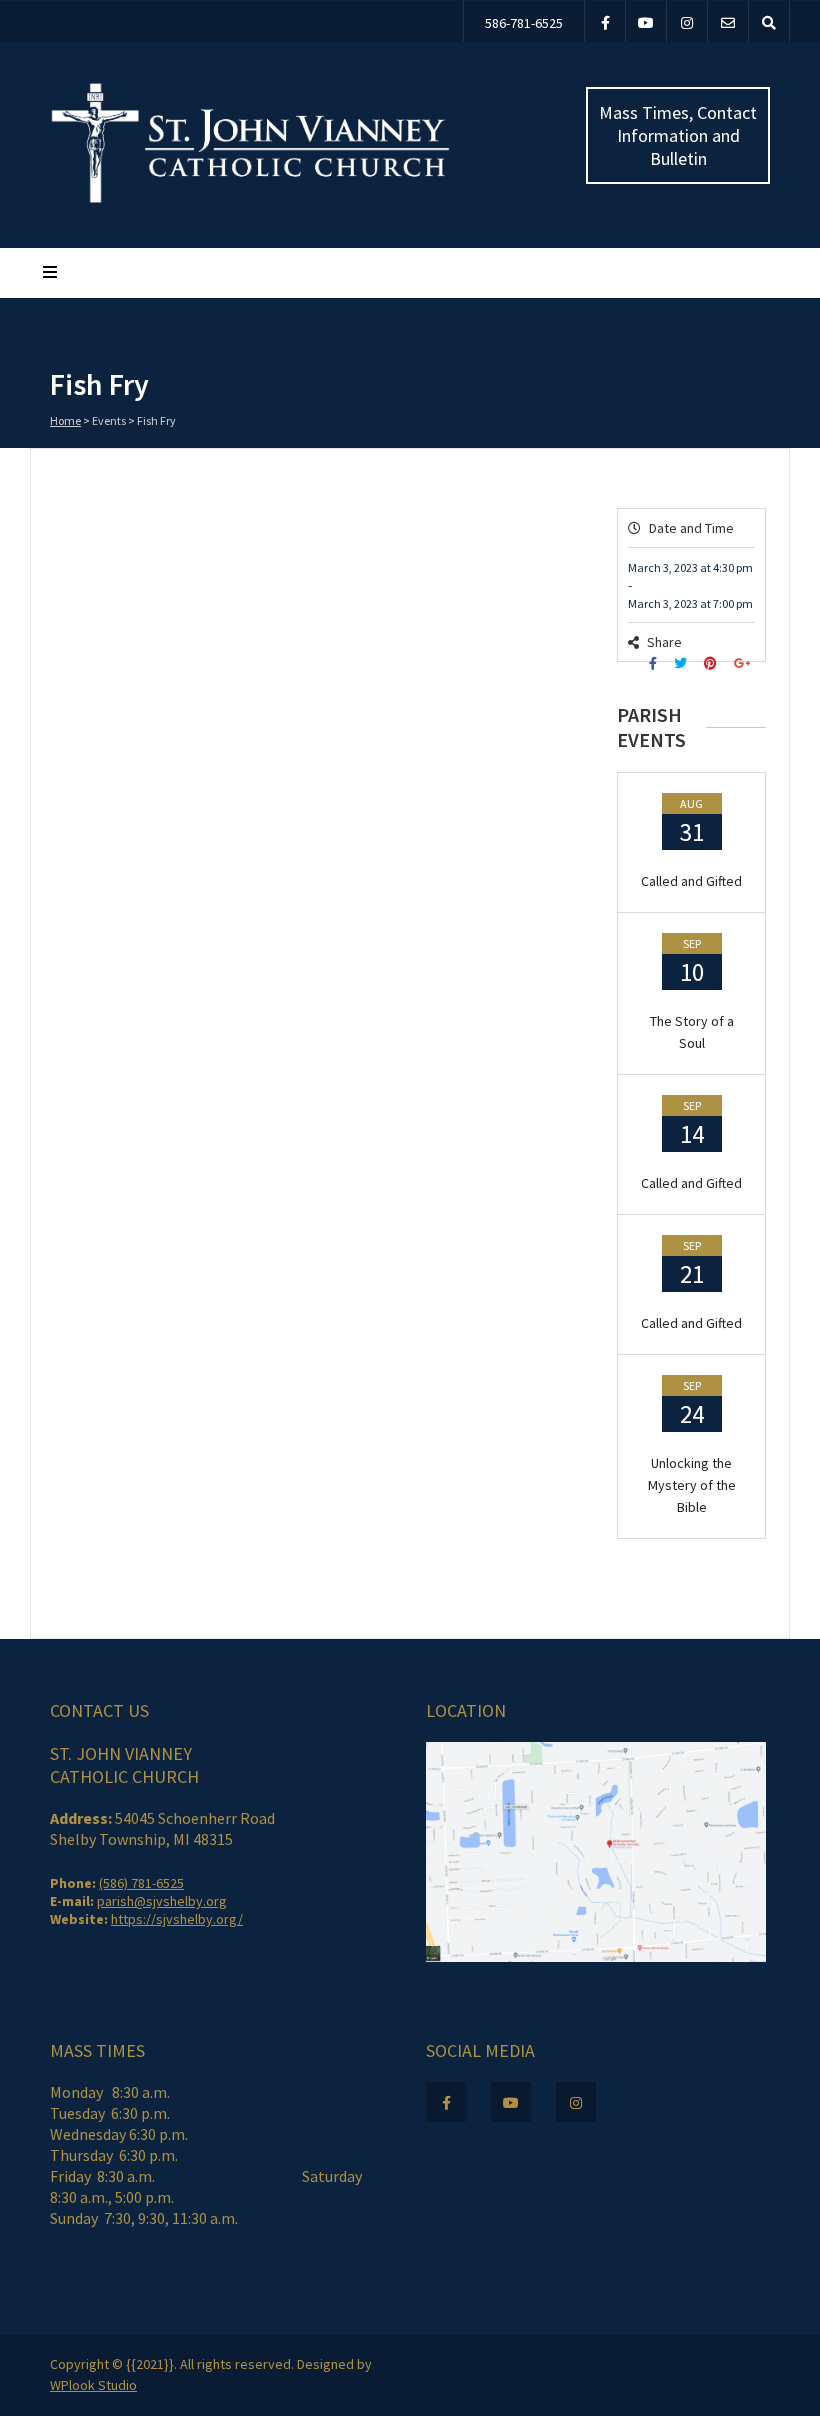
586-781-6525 (524, 23)
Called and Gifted (691, 881)
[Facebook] (605, 21)
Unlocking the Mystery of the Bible (692, 1485)
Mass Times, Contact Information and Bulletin (678, 135)
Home (65, 420)
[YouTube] (646, 21)
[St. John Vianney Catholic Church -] (250, 199)
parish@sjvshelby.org (162, 1901)
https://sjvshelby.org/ (177, 1919)
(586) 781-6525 (141, 1883)
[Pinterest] (713, 663)
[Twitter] (683, 663)
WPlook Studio (93, 2385)
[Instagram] (687, 21)
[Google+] (744, 663)
